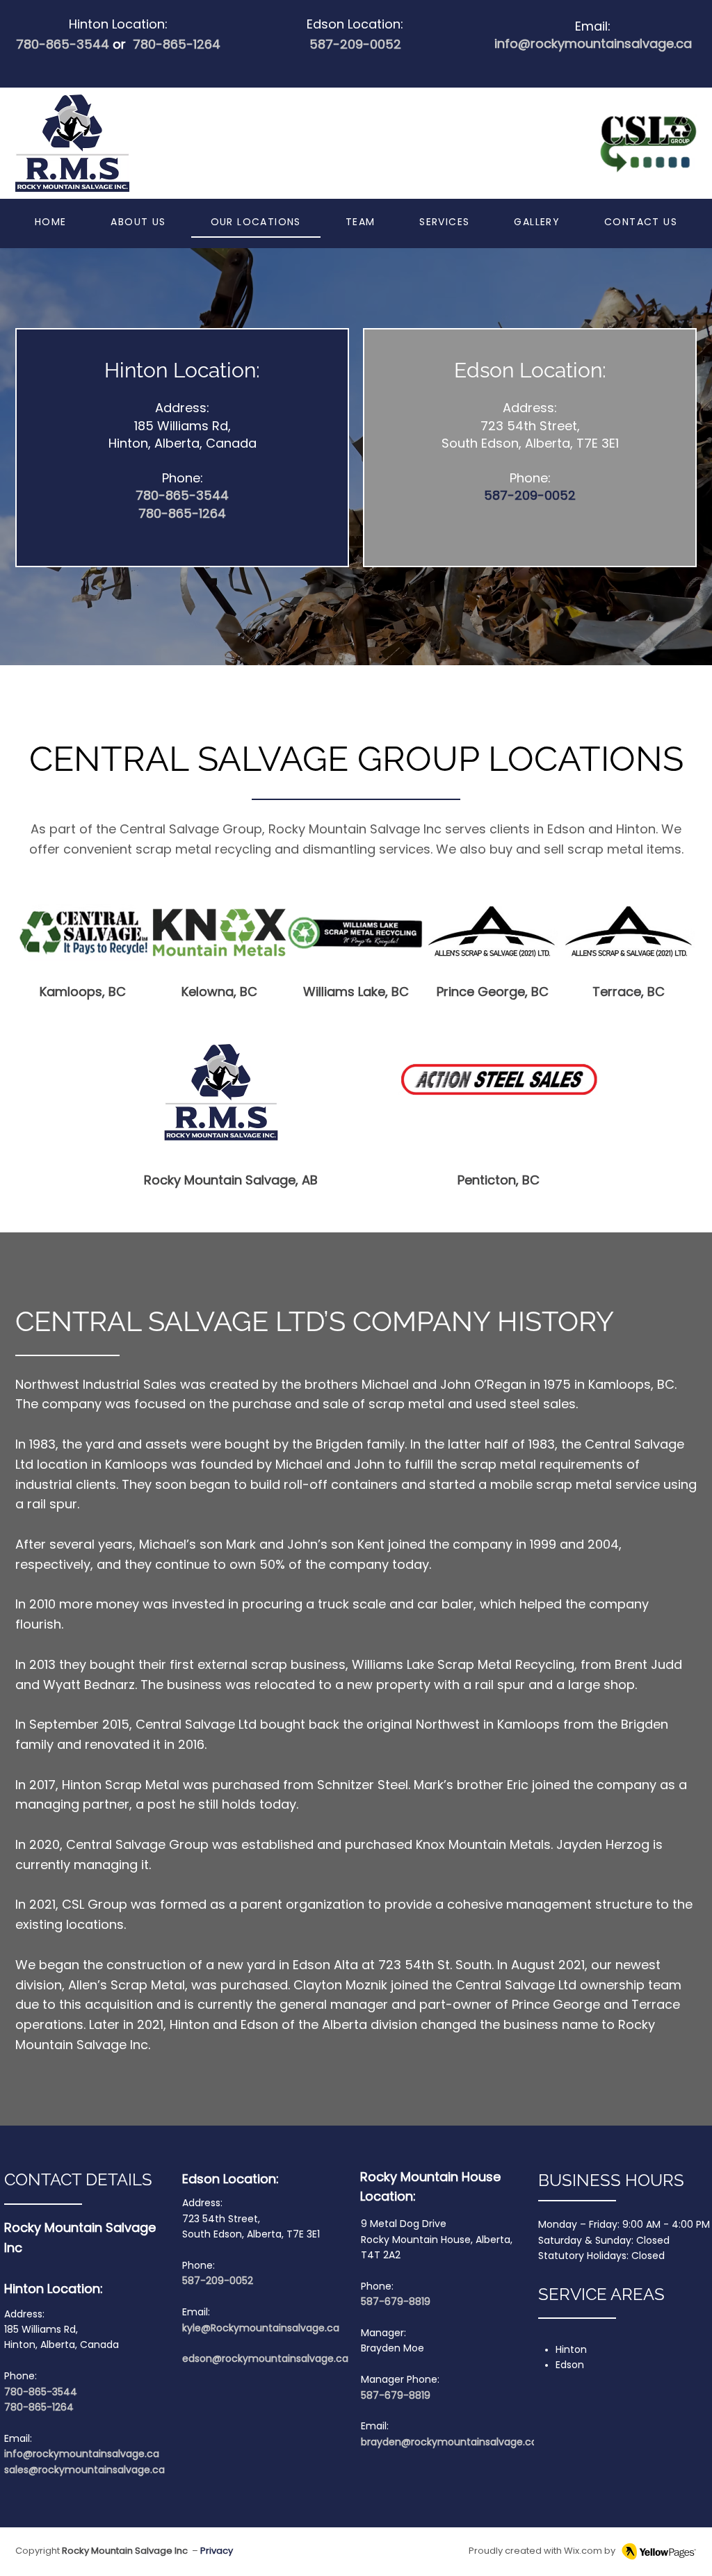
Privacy (217, 2551)
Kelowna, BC (219, 992)
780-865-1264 (177, 44)
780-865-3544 (73, 44)
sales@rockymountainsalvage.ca (84, 2470)
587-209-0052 (355, 44)
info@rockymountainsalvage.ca (83, 2454)
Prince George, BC (493, 992)
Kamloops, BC (83, 992)
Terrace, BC (629, 992)
